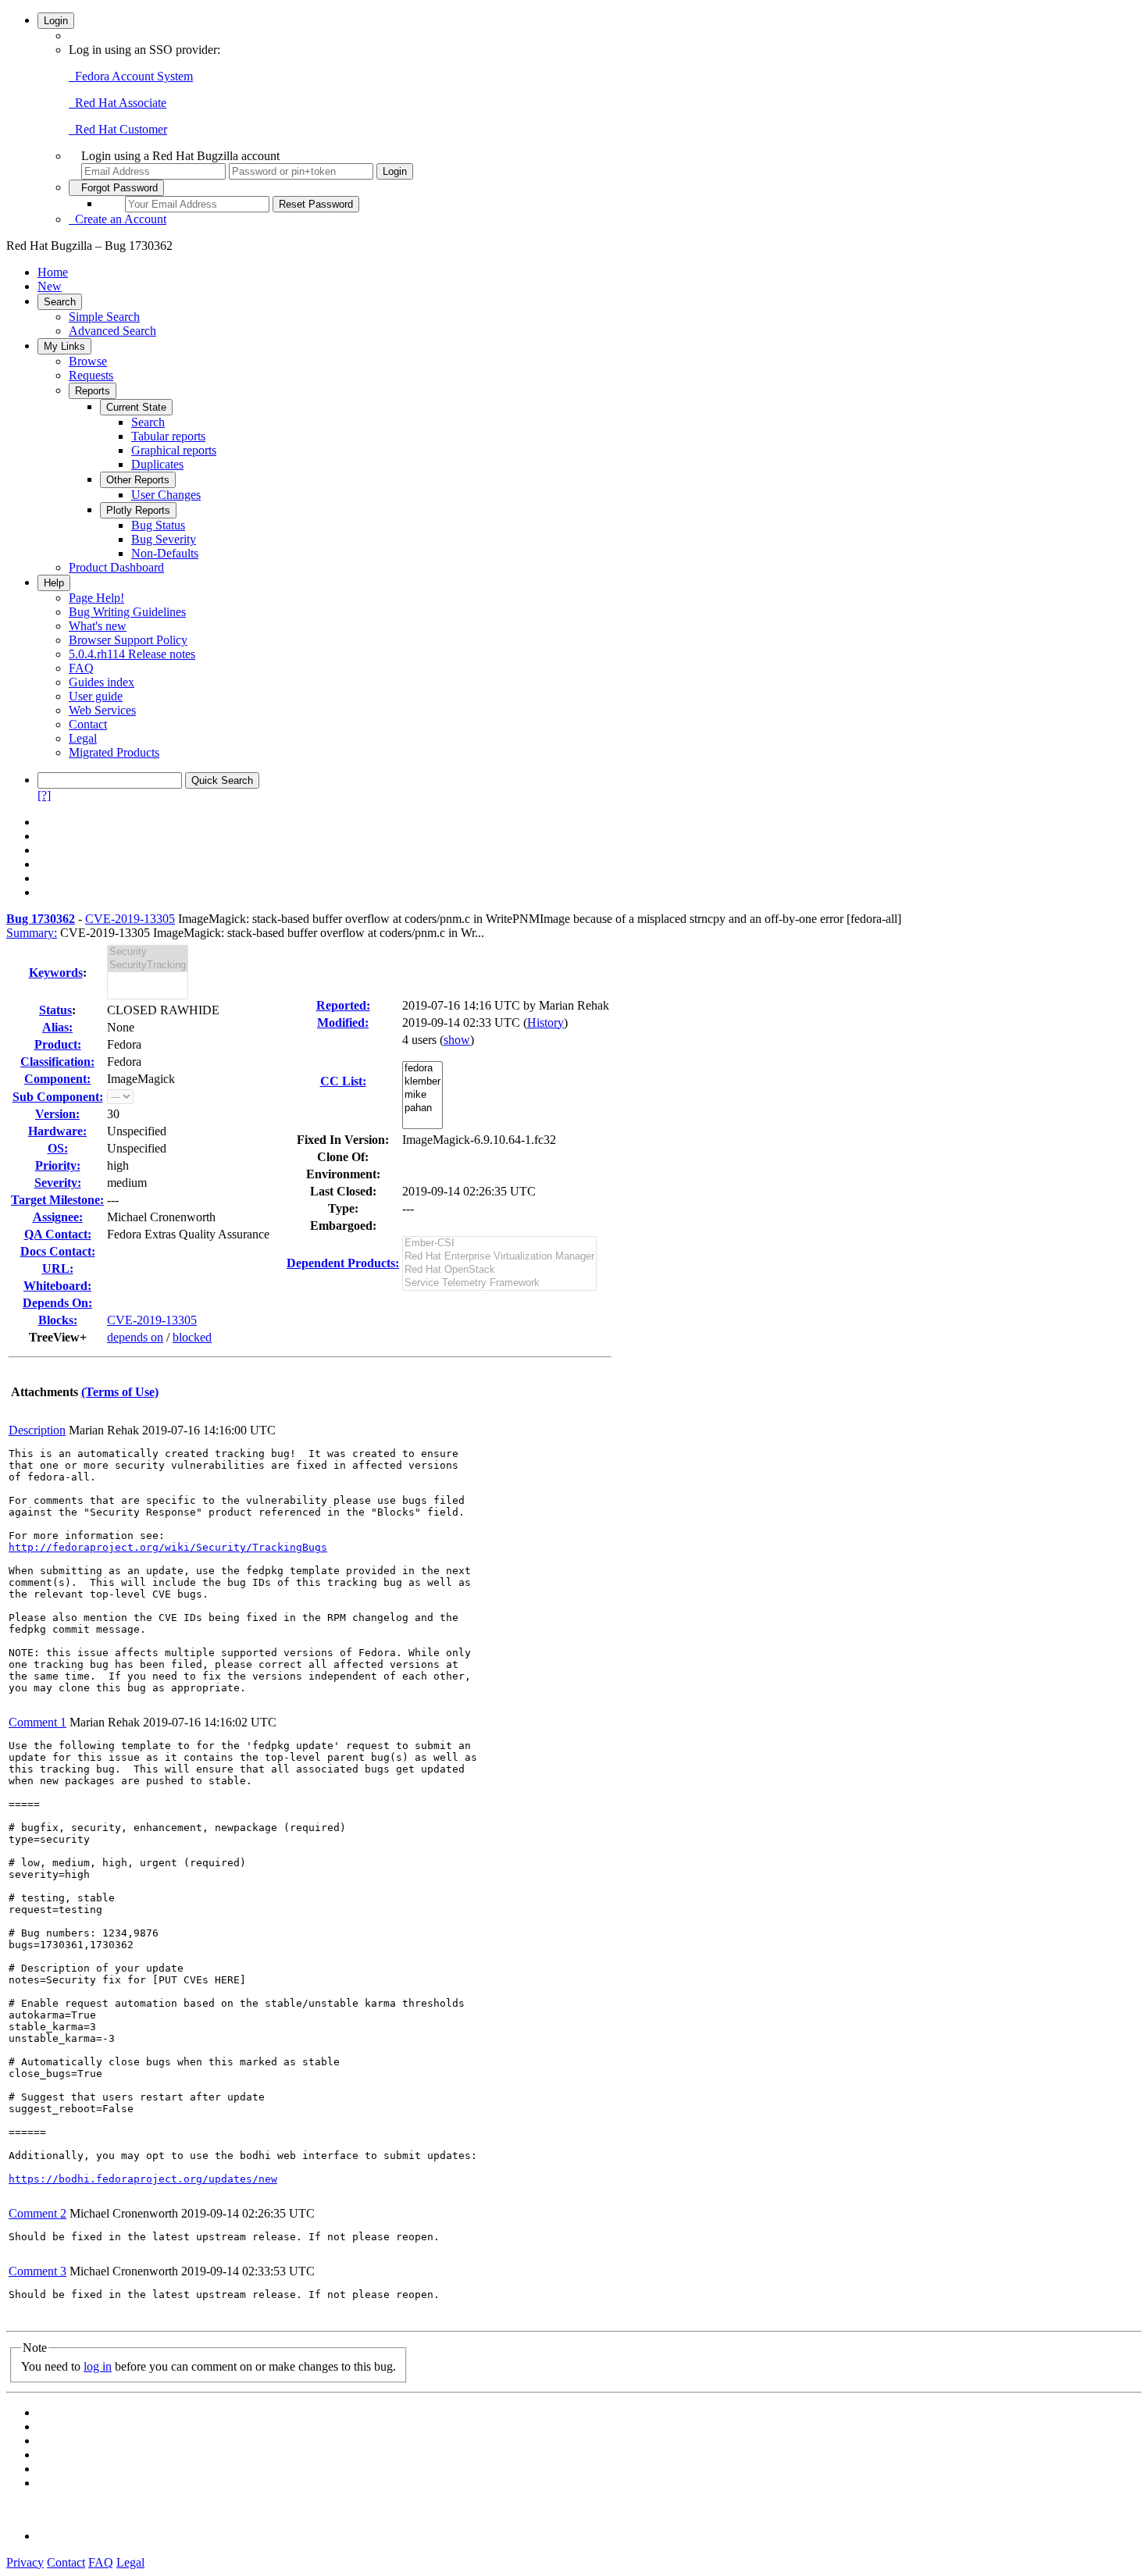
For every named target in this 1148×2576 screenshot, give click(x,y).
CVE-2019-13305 (130, 919)
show (457, 1040)
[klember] (422, 1082)
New (50, 286)
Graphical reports (174, 450)
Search (60, 302)
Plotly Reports (138, 510)
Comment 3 (37, 2271)
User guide (96, 696)
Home (53, 272)
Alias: (57, 1027)
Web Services (102, 710)
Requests (91, 375)
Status (55, 1010)
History (545, 1023)
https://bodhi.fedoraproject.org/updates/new (143, 2179)
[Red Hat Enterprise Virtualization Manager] (499, 1257)
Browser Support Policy (128, 640)
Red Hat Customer (118, 129)
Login (56, 21)
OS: (58, 1148)
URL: (58, 1268)
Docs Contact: (58, 1251)
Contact (88, 724)
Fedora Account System (131, 76)
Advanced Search (112, 331)
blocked (192, 1337)
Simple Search (104, 317)
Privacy (25, 2562)
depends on (135, 1337)
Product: (58, 1044)
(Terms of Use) (120, 1392)
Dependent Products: (343, 1263)
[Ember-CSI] (499, 1243)
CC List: (343, 1081)
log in (98, 2366)
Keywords (56, 973)
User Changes (166, 495)
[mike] (422, 1095)
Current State (136, 407)
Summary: (32, 933)
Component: (57, 1079)
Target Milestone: (57, 1200)
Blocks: (58, 1320)
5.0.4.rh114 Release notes (132, 654)
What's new (98, 626)
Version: (57, 1114)
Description (37, 1430)
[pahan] (422, 1108)
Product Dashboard (116, 567)
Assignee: (58, 1217)
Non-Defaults (165, 553)
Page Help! (96, 598)
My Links (64, 346)
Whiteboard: (57, 1286)
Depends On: (57, 1303)
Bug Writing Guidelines (127, 612)
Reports (93, 391)
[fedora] (422, 1069)
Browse (88, 361)
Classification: (57, 1062)
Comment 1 (37, 1722)
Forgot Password (116, 188)
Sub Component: (58, 1097)
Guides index (102, 682)
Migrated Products (114, 752)
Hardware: (57, 1131)
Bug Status (158, 525)
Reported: (343, 1005)
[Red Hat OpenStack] (499, 1270)
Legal (83, 738)
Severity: (58, 1183)
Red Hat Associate (118, 103)
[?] (44, 795)
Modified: (343, 1023)
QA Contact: (58, 1234)
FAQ (81, 668)
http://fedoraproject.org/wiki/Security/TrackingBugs (168, 1547)
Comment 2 (37, 2213)
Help (54, 583)
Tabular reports (168, 436)
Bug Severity (164, 539)
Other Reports (138, 480)
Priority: (58, 1165)
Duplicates (157, 464)
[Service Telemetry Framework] (499, 1283)
